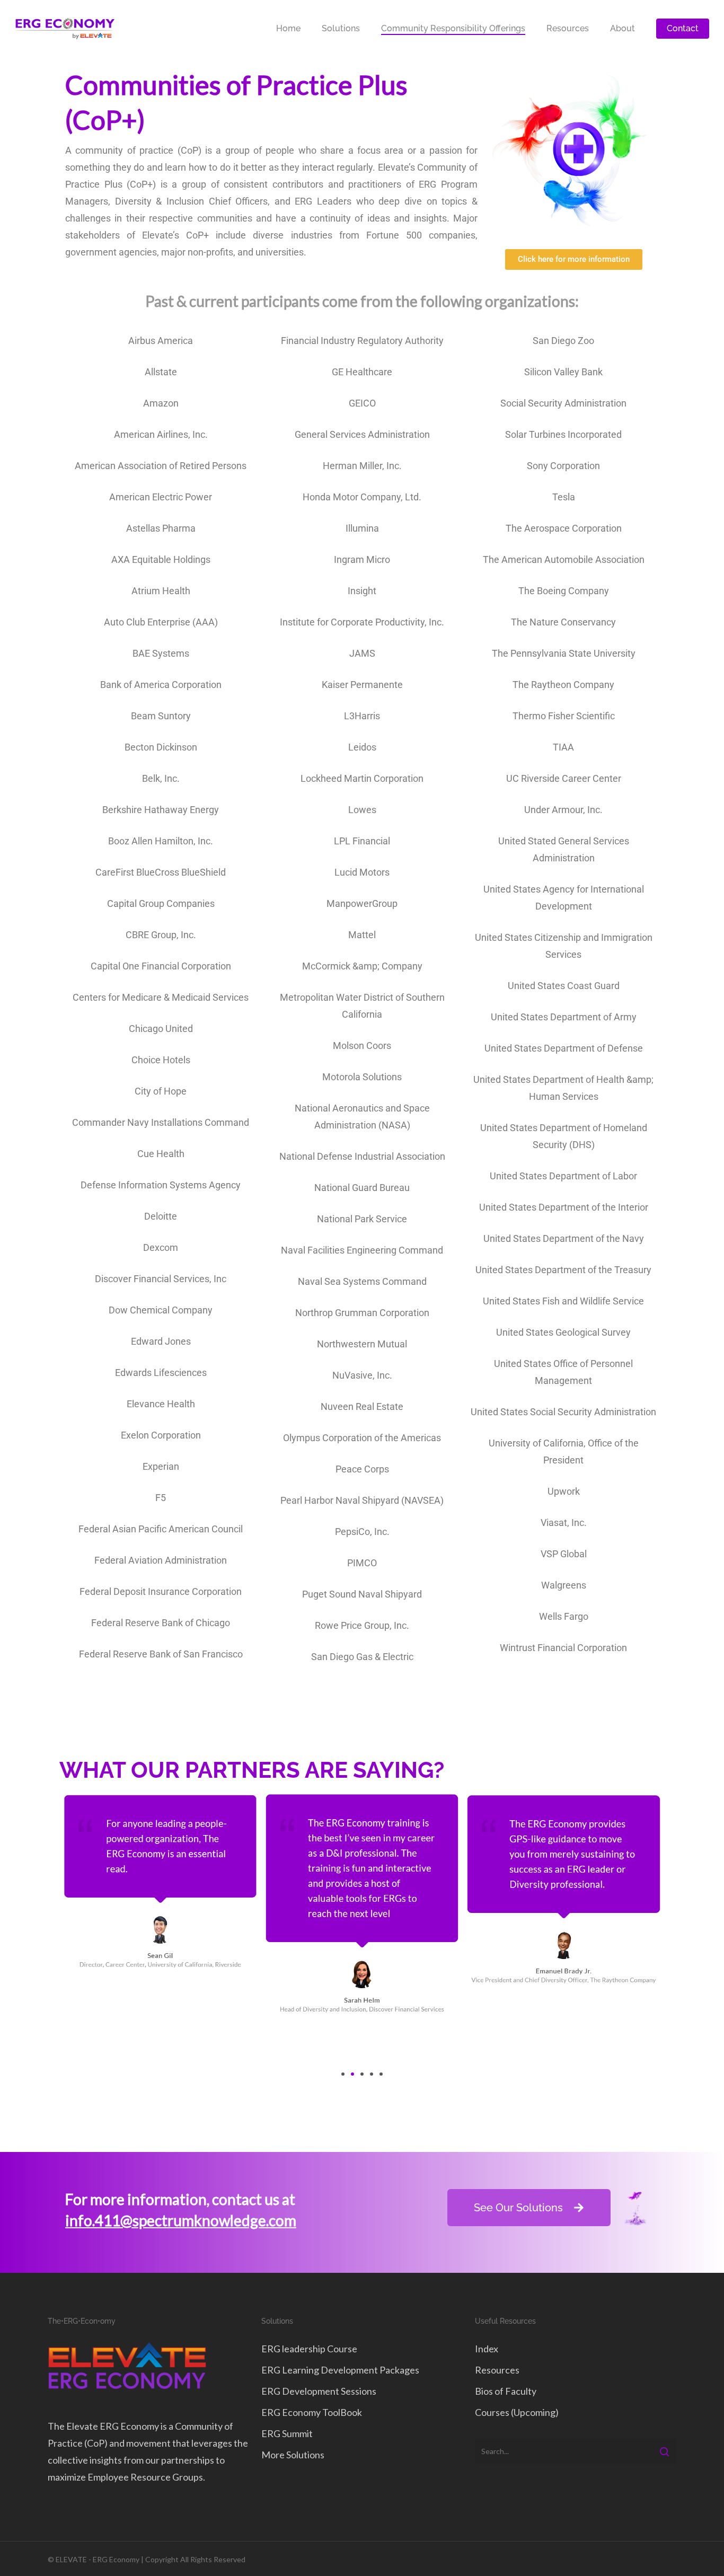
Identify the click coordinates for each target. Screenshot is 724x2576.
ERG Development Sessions (319, 2391)
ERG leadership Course (309, 2349)
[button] (343, 2074)
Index (487, 2349)
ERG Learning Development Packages (340, 2370)
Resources (497, 2370)
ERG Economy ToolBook (312, 2412)
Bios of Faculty (506, 2391)
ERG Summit (287, 2433)
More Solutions (293, 2455)
